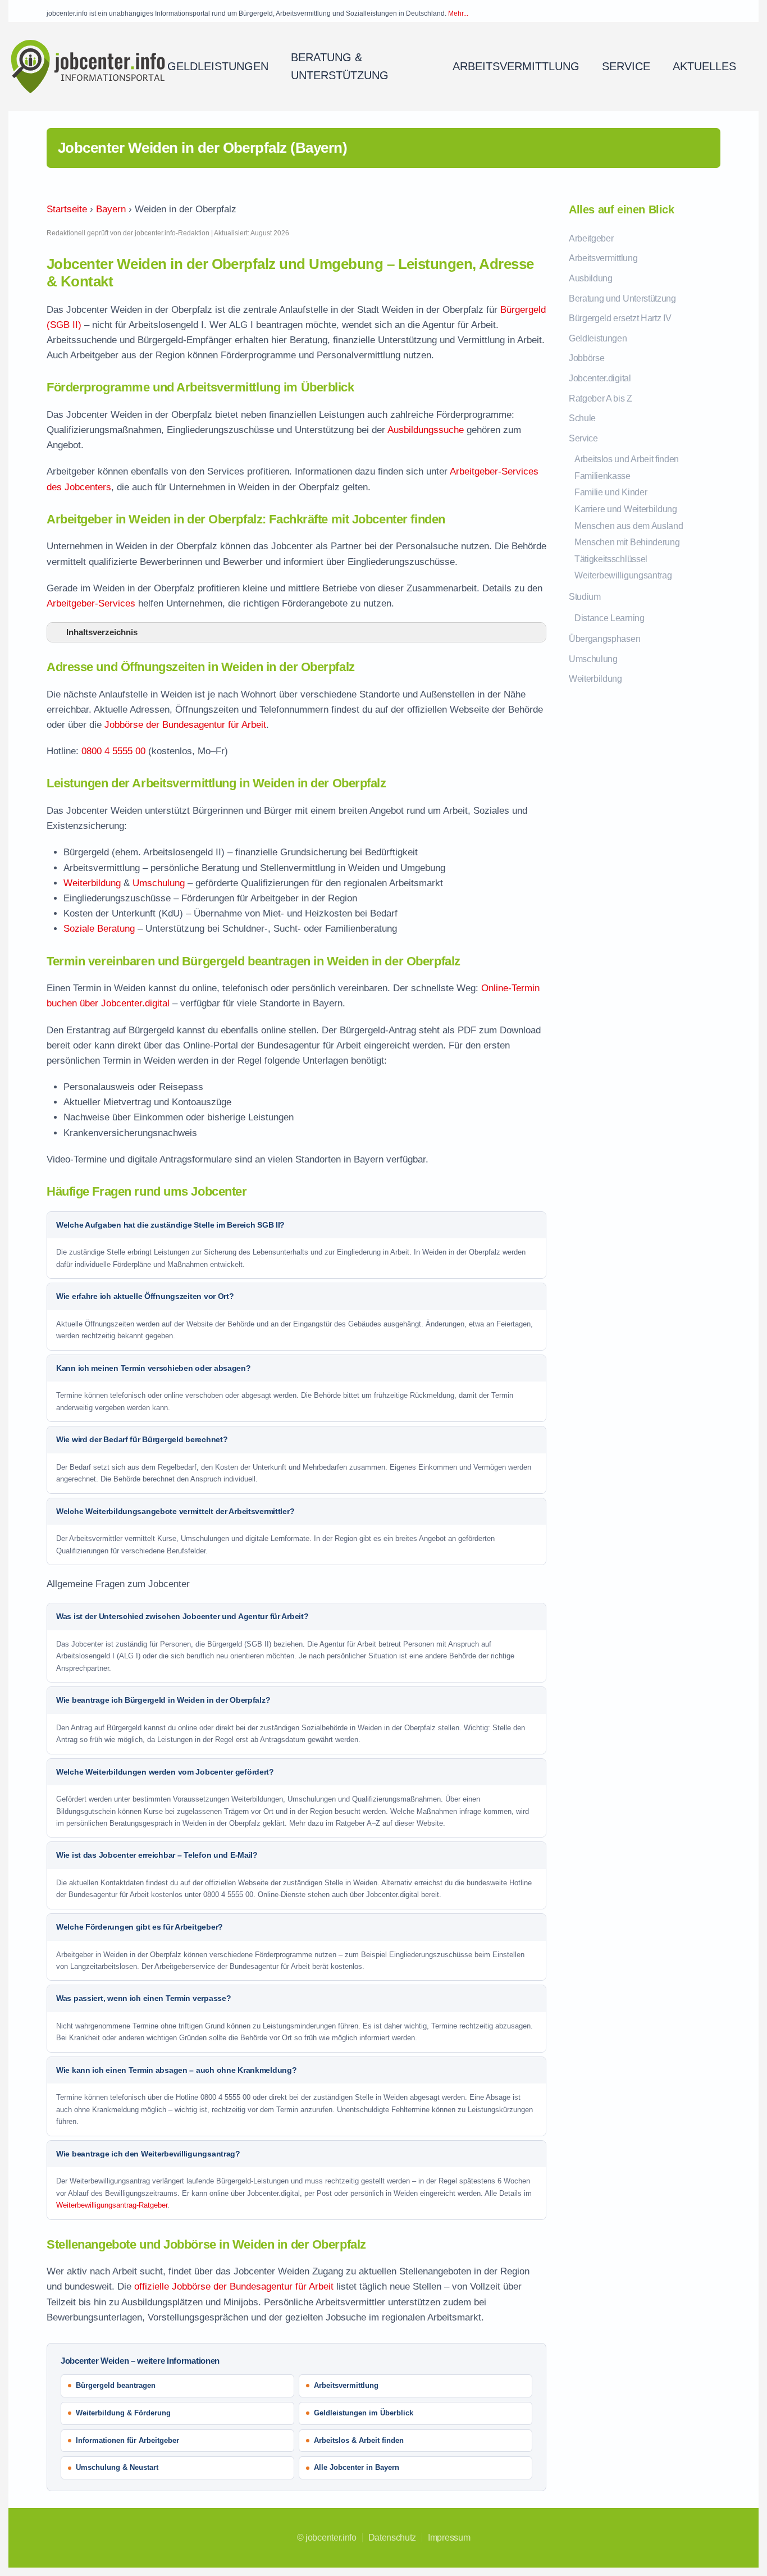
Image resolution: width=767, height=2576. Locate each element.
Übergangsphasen (604, 639)
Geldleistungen (598, 338)
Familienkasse (602, 476)
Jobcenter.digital (600, 378)
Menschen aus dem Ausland (629, 526)
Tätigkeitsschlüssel (611, 559)
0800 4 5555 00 (113, 751)
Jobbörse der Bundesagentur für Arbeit (185, 725)
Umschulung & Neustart (117, 2467)
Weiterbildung (92, 883)
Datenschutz (392, 2538)
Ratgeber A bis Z (601, 398)
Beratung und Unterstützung (622, 298)
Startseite (67, 209)
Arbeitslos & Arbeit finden (359, 2440)
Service (583, 438)
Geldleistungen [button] (218, 66)
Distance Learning (610, 618)
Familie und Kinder (611, 492)
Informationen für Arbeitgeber (127, 2440)
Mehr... (458, 13)
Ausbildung (591, 278)
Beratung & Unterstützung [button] (340, 66)
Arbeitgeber (591, 238)
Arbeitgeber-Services (91, 603)
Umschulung (159, 883)
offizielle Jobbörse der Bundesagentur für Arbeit (234, 2287)
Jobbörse (586, 358)
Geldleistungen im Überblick (364, 2413)
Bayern (111, 209)
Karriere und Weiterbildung (626, 509)
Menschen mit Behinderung (627, 542)
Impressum (449, 2538)
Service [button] (626, 66)
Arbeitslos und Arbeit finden (627, 459)
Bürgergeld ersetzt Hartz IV (620, 318)
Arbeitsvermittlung (516, 66)
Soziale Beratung (99, 929)
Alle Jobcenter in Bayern (357, 2467)
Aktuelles (704, 66)
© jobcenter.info (327, 2538)
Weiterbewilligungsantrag (623, 575)
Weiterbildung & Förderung (123, 2413)
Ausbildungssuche (426, 430)
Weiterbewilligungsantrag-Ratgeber (112, 2205)
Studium (585, 597)
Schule (582, 418)
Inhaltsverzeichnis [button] (102, 632)
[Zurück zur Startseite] (88, 66)
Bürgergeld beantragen (116, 2385)
